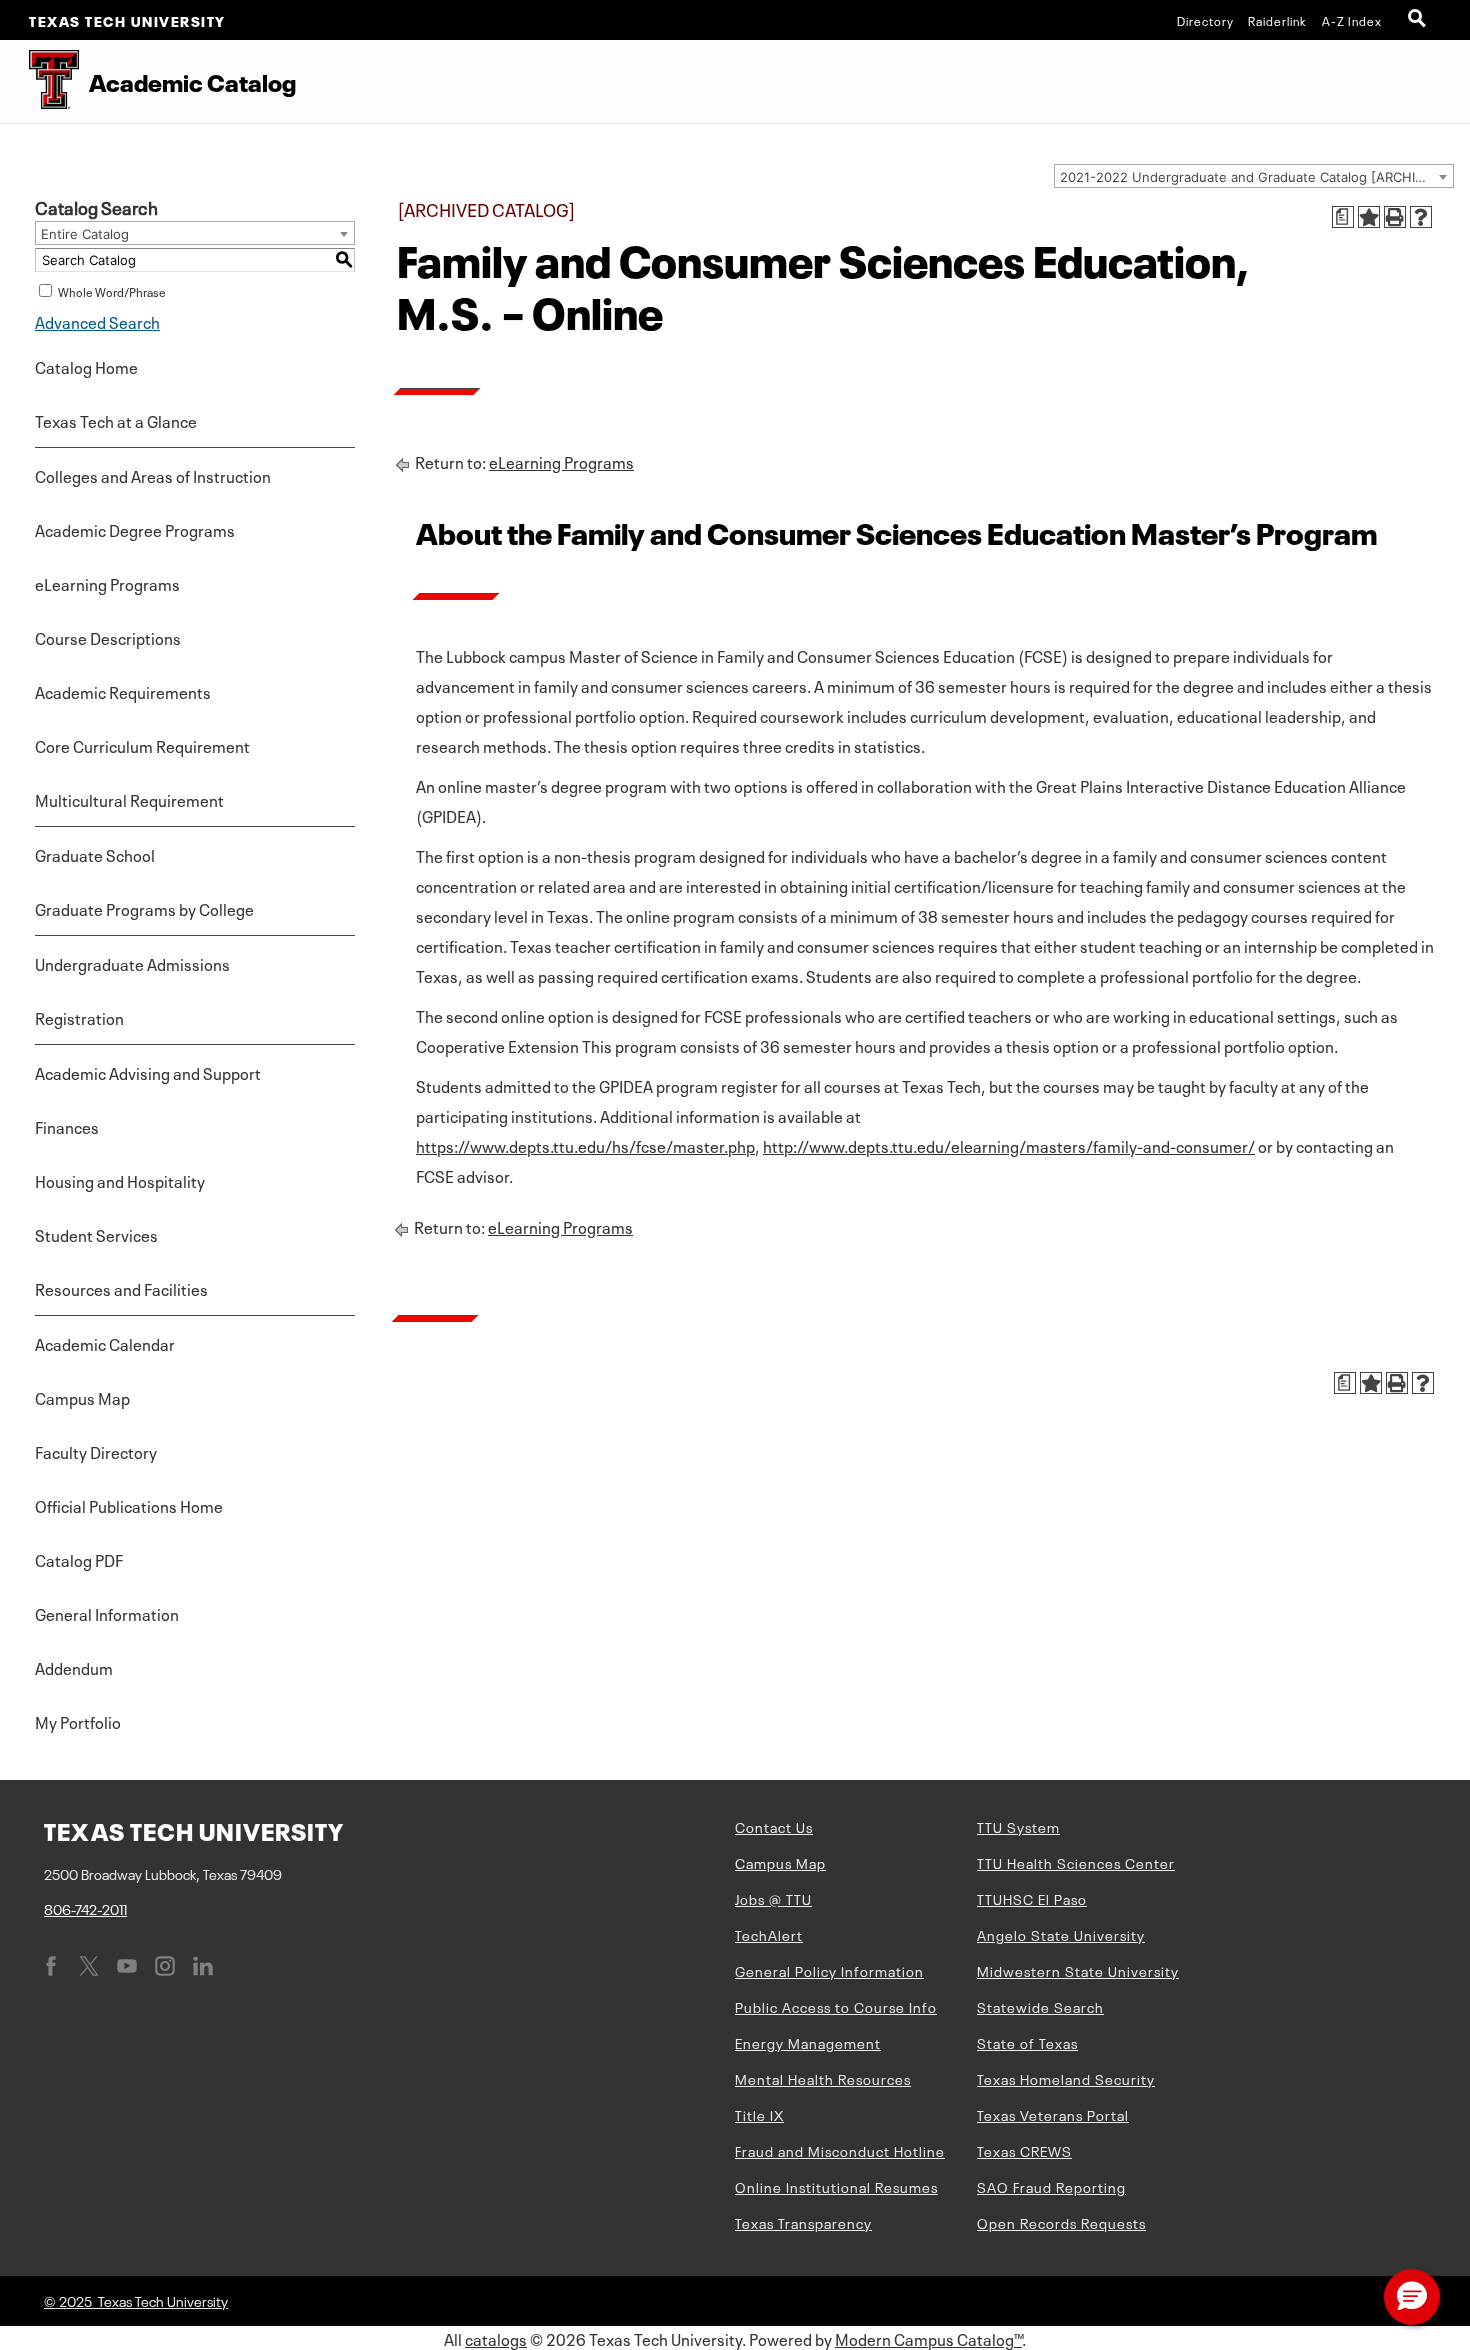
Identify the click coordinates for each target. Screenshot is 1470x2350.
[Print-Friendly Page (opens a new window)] (1395, 217)
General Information (107, 1613)
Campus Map (82, 1397)
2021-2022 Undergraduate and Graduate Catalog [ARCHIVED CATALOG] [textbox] (1256, 177)
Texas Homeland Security (1066, 2078)
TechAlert (769, 1934)
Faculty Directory (96, 1451)
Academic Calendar (105, 1343)
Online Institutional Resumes (836, 2186)
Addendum (74, 1667)
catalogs (496, 2338)
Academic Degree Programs (135, 529)
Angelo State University (1061, 1934)
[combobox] (1254, 176)
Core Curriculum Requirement (142, 745)
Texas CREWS (1024, 2150)
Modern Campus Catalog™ (928, 2338)
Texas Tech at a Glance (116, 420)
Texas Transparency (803, 2222)
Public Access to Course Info (836, 2006)
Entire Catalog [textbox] (85, 234)
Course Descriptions (108, 637)
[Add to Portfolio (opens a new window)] (1369, 217)
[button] (1412, 2297)
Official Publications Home (129, 1505)
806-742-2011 (85, 1908)
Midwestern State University (1078, 1970)
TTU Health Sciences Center (1076, 1862)
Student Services (96, 1234)
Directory (1205, 20)
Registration (79, 1017)
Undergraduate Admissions (132, 963)
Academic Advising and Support (148, 1072)
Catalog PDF (79, 1559)
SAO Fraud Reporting (1051, 2186)
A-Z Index (1352, 20)
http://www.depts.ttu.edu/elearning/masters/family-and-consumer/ (1009, 1145)
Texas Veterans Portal (1053, 2114)
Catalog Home (86, 366)
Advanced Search (97, 321)
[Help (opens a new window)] (1421, 217)
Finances (67, 1126)
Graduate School (95, 854)
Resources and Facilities (121, 1288)
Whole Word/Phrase (112, 291)
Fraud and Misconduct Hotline (840, 2150)
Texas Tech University (127, 20)
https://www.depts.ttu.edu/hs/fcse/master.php (585, 1145)
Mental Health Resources (823, 2078)
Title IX (759, 2114)
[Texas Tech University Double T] (39, 81)
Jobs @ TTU (773, 1898)
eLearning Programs (107, 583)
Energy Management (808, 2042)
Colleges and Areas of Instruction (153, 475)
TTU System (1018, 1826)
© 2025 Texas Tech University (136, 2300)
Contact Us (774, 1826)
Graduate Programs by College (144, 908)
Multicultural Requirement (129, 799)
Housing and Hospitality (120, 1180)
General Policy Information (829, 1970)
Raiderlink (1277, 20)
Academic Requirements (123, 691)
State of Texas (1027, 2042)
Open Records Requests (1061, 2222)
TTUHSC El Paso (1032, 1898)
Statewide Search (1040, 2006)
